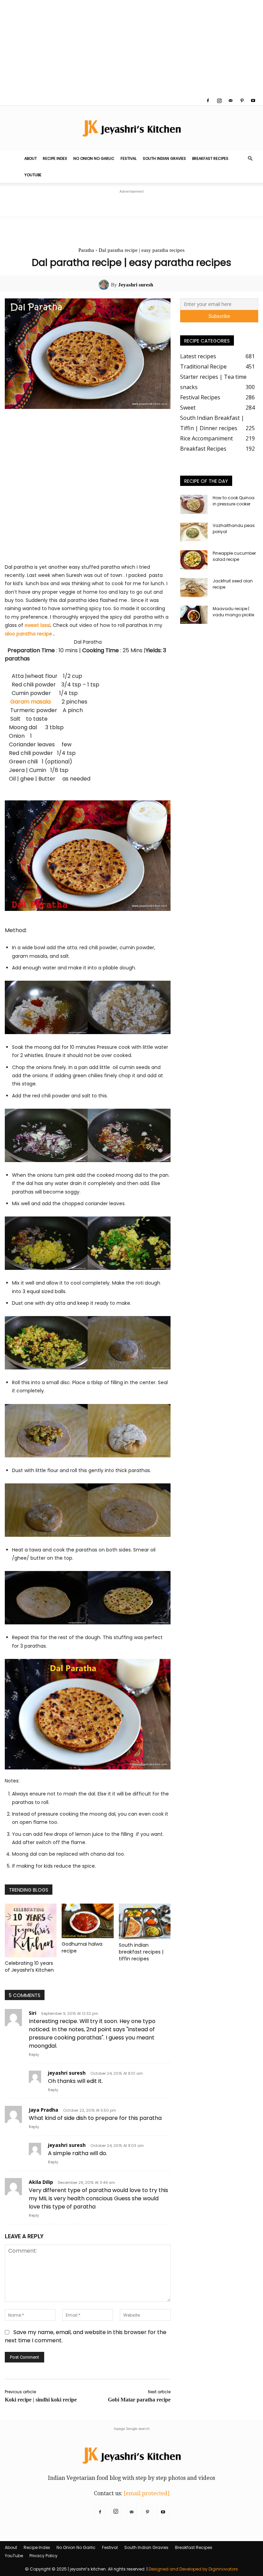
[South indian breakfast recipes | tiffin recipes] (145, 1921)
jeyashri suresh (67, 2073)
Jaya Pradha (43, 2110)
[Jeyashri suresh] (105, 285)
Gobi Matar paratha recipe (139, 2400)
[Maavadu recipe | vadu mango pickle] (194, 615)
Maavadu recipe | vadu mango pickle (233, 612)
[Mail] (230, 101)
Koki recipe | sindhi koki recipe (41, 2400)
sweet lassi (37, 625)
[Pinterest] (242, 101)
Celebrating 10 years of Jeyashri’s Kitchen (29, 1967)
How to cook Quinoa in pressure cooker (234, 501)
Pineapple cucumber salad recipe (234, 556)
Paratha (86, 250)
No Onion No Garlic (94, 158)
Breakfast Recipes (210, 158)
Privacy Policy (43, 2556)
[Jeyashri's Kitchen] (131, 128)
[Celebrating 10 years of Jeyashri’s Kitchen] (31, 1930)
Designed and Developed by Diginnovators (193, 2569)
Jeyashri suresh (136, 285)
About (30, 158)
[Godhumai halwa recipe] (87, 1921)
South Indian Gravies (164, 158)
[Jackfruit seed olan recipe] (194, 588)
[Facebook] (208, 101)
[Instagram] (219, 101)
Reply (34, 2055)
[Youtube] (253, 101)
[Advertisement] (131, 48)
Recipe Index (55, 158)
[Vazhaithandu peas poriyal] (194, 532)
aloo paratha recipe (29, 634)
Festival (129, 158)
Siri (33, 2013)
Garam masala (33, 702)
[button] (250, 158)
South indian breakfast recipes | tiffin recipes (141, 1952)
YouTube (33, 175)
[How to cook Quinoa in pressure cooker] (194, 504)
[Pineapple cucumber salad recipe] (194, 560)
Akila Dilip (41, 2182)
